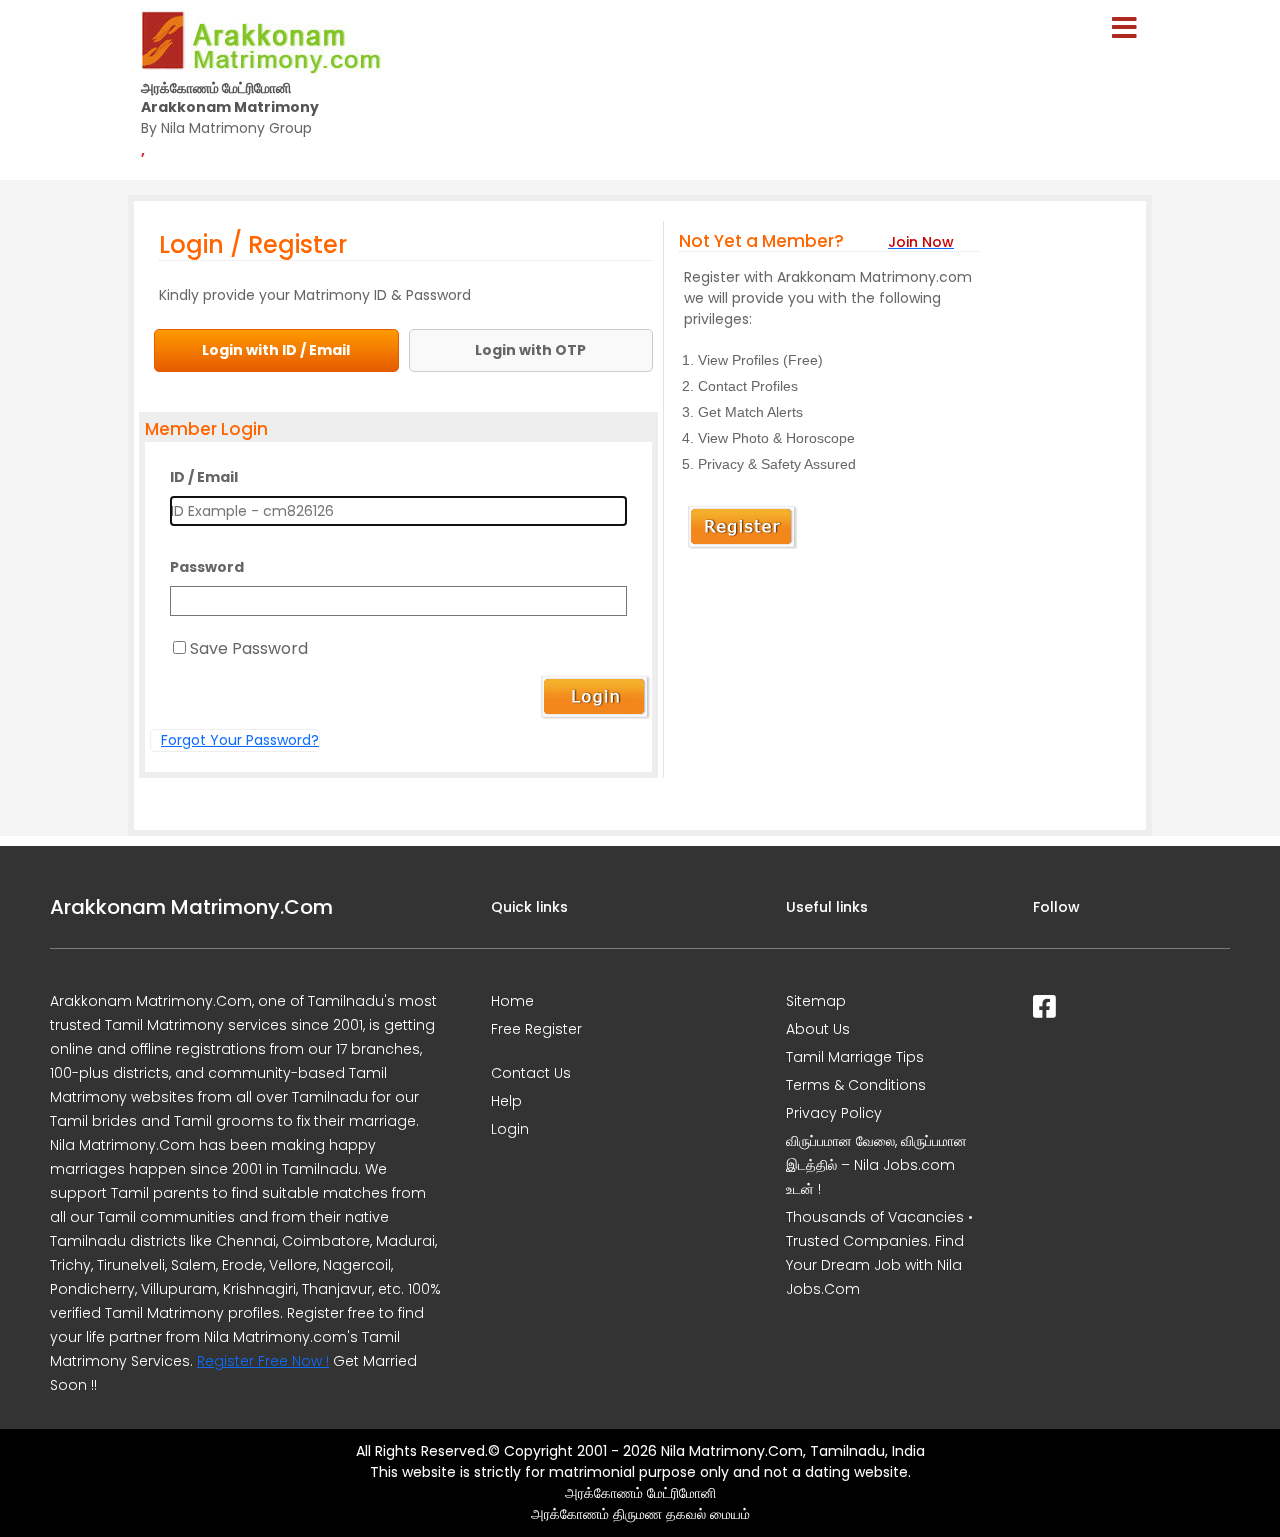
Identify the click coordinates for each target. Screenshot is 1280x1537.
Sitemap (816, 1001)
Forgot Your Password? (240, 740)
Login (510, 1129)
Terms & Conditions (856, 1085)
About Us (818, 1029)
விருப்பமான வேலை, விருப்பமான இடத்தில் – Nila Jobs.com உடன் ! (876, 1165)
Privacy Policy (834, 1113)
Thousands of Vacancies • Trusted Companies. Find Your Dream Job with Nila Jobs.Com (879, 1253)
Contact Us (531, 1073)
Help (506, 1101)
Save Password (249, 648)
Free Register (536, 1029)
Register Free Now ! (263, 1361)
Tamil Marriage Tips (855, 1057)
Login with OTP (530, 350)
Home (512, 1001)
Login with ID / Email (276, 350)
